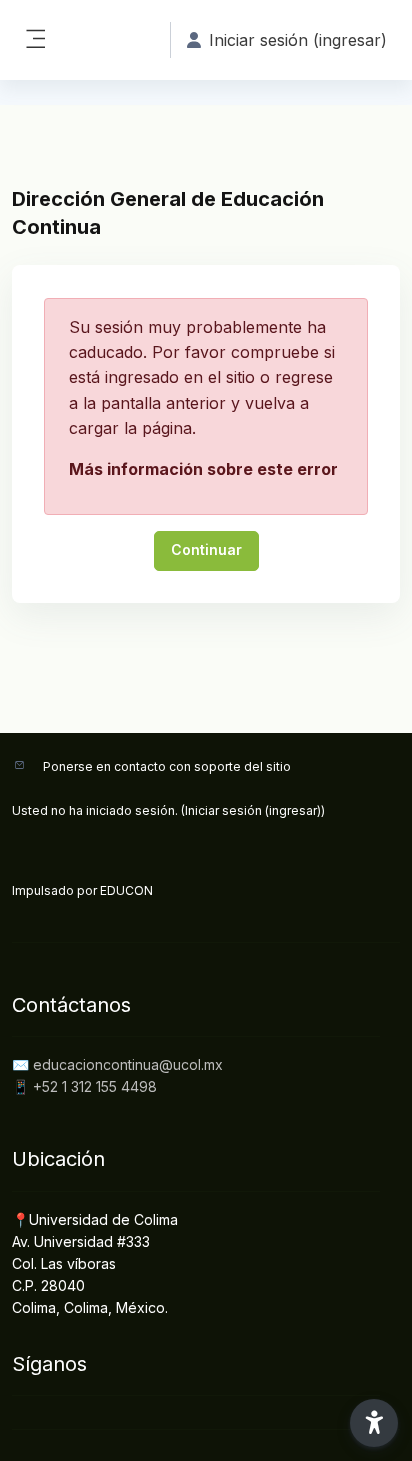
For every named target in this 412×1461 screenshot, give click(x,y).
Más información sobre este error (203, 469)
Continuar (206, 549)
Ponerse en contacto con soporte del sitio (167, 766)
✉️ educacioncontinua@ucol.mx (117, 1064)
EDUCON (126, 890)
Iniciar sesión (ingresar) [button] (298, 40)
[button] (374, 1423)
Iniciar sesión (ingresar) (253, 810)
